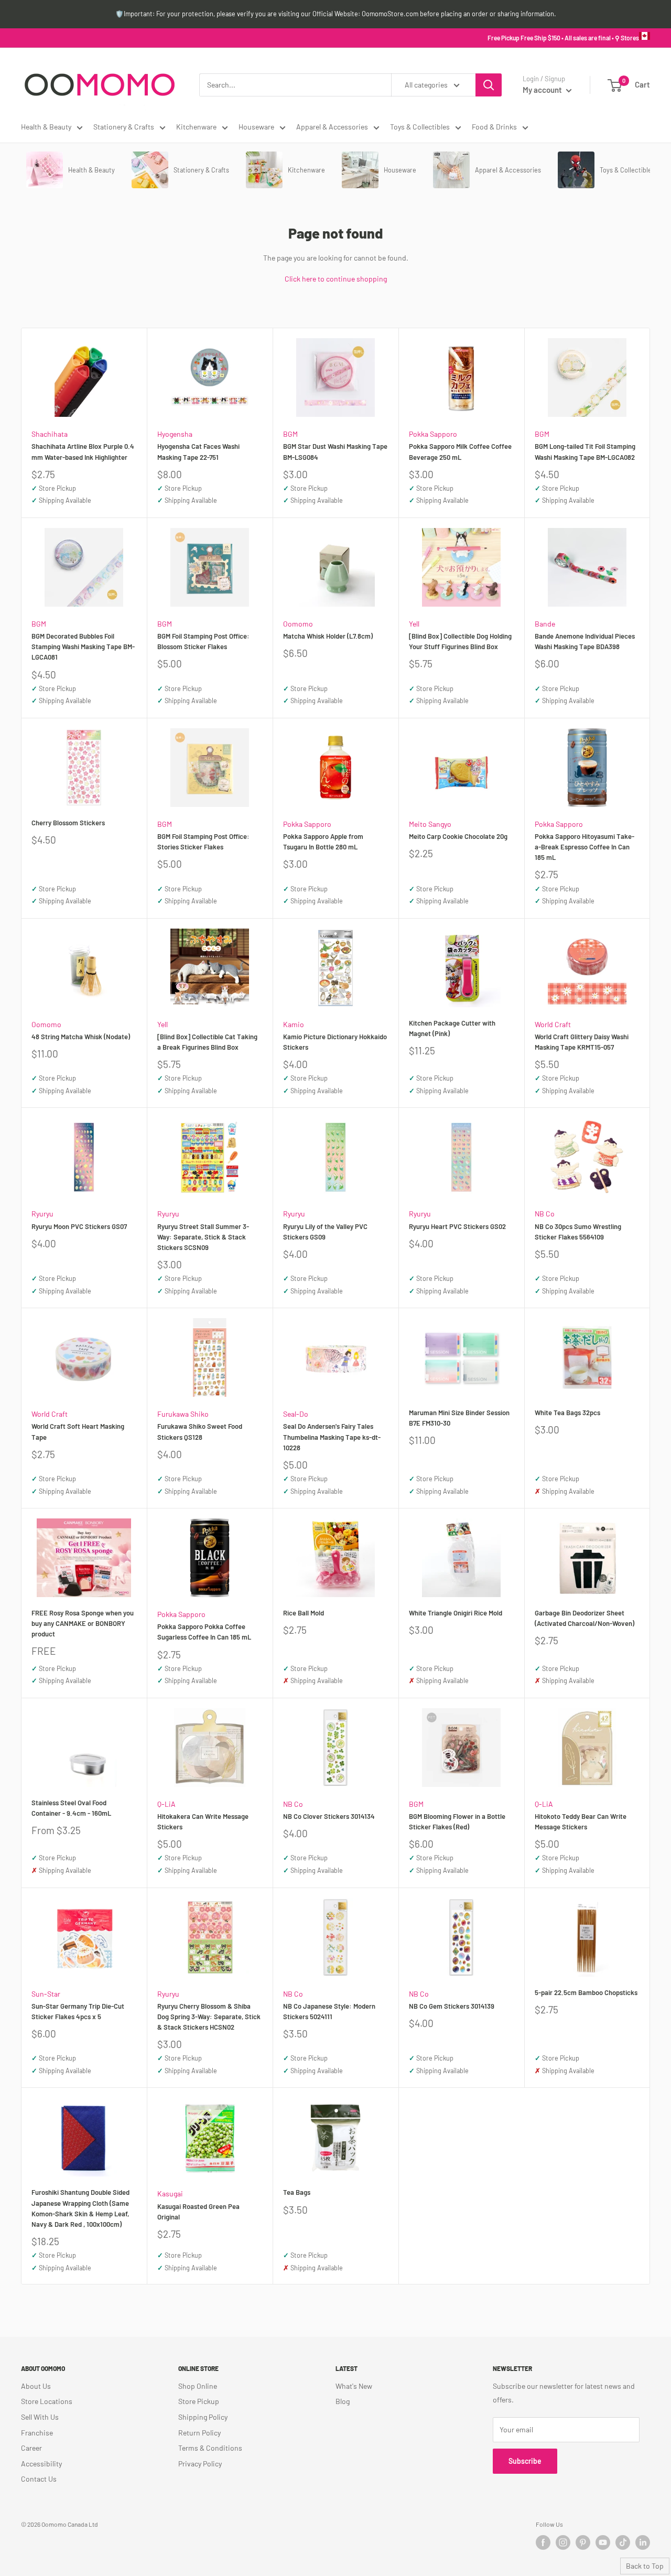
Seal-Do (296, 1414)
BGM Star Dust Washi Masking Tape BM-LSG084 (335, 451)
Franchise (37, 2433)
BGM (290, 434)
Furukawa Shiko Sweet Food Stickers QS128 (200, 1431)
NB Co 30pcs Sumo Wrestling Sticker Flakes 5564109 (578, 1232)
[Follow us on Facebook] (543, 2542)
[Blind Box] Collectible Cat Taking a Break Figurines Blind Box (207, 1042)
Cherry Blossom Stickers (68, 823)
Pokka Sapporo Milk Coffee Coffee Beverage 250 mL (460, 451)
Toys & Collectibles (420, 127)
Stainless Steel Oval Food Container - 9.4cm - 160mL (71, 1808)
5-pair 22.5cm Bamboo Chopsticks (586, 1992)
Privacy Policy (200, 2464)
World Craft (553, 1024)
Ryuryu (42, 1214)
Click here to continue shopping (336, 279)
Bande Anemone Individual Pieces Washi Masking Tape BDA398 (585, 641)
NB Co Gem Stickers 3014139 (452, 2006)
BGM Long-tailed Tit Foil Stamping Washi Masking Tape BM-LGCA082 (585, 451)
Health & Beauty (46, 127)
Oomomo (298, 624)
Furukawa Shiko (183, 1414)
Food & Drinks (494, 127)
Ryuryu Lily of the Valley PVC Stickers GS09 (325, 1232)
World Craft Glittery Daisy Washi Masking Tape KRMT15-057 (582, 1042)
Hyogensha (175, 434)
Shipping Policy (203, 2417)
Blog (343, 2401)
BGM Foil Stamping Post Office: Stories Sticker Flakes (203, 842)
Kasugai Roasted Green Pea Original (198, 2212)
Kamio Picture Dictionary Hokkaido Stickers (335, 1042)
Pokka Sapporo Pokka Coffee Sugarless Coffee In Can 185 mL (204, 1632)
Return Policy (199, 2433)
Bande (545, 624)
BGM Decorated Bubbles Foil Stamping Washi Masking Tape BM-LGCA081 (83, 646)
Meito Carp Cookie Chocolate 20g (458, 836)
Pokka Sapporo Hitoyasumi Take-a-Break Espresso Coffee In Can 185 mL (585, 847)
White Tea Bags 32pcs (567, 1413)
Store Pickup (199, 2401)
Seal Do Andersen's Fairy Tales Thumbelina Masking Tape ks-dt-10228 (332, 1437)
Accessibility (41, 2464)
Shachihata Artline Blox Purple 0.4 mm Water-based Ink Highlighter (83, 451)
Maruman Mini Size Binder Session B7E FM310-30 (459, 1418)
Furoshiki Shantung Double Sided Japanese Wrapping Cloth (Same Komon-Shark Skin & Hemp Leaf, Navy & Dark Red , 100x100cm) (80, 2208)
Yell (414, 624)
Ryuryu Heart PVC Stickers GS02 (457, 1226)
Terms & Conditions (210, 2448)
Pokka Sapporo (433, 434)
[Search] (489, 85)
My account (543, 90)
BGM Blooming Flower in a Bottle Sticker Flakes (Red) (457, 1821)
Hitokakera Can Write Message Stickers (203, 1821)
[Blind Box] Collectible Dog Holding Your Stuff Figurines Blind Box (460, 641)
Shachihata (50, 434)
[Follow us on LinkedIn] (643, 2542)
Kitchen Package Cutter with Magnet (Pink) (452, 1028)
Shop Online (198, 2386)
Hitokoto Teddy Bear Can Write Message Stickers (581, 1821)
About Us (36, 2386)
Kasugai (170, 2194)
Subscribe (525, 2461)
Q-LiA (166, 1804)
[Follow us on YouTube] (603, 2542)
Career (31, 2448)
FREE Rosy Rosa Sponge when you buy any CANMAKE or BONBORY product (83, 1623)
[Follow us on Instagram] (563, 2542)
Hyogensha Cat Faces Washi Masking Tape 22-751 (198, 451)
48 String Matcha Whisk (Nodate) (81, 1037)
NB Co (545, 1214)
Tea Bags (297, 2192)
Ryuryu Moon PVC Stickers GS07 (79, 1226)
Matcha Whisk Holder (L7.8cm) (328, 636)
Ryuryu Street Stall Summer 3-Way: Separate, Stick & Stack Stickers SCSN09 (203, 1237)
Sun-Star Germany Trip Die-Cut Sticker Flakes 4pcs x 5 (78, 2011)
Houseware (256, 127)
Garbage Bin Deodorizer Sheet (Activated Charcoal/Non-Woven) (585, 1618)
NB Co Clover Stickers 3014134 (329, 1816)
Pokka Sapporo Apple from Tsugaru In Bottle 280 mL (323, 842)
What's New (354, 2386)
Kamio (294, 1024)
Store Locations (47, 2401)
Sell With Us (40, 2417)
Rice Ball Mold (304, 1613)
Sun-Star (46, 1994)
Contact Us (39, 2479)
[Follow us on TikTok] (623, 2542)
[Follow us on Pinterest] (583, 2542)
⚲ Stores (627, 38)
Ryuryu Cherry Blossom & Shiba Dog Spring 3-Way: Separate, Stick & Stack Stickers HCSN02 (209, 2017)
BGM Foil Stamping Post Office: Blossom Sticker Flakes (203, 641)
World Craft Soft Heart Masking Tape (78, 1431)
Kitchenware (196, 127)
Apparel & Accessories (332, 127)
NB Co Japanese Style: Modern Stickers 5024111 (329, 2011)
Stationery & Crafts (124, 127)
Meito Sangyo (430, 824)
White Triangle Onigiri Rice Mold (456, 1613)
